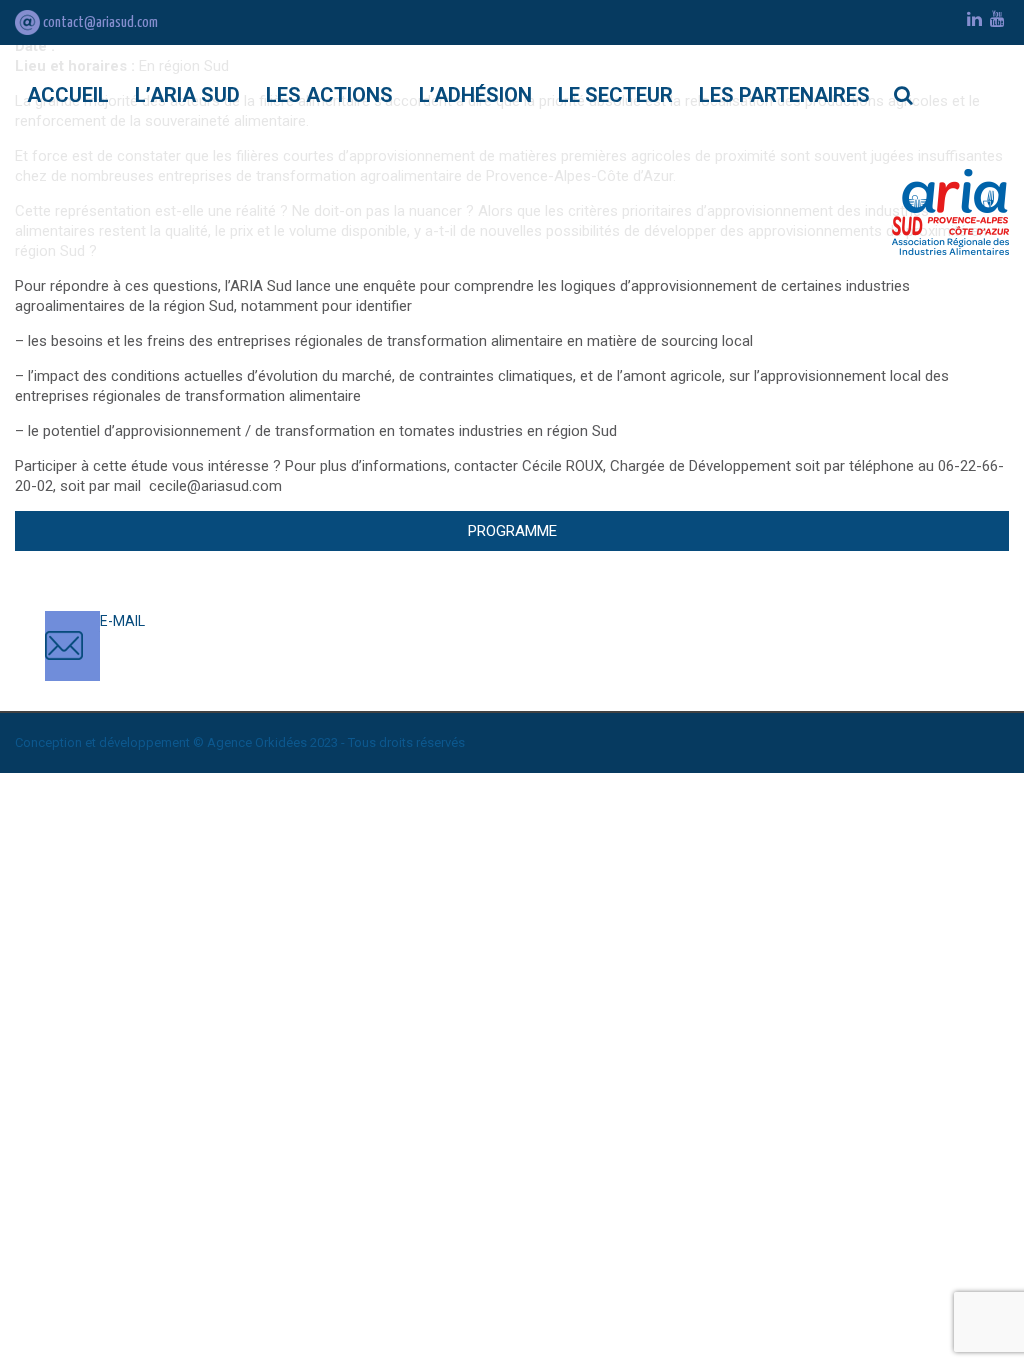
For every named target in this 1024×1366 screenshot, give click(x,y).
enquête (389, 286)
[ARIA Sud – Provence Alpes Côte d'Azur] (950, 212)
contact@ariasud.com (99, 22)
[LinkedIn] (974, 19)
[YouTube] (997, 19)
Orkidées (281, 742)
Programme (512, 531)
